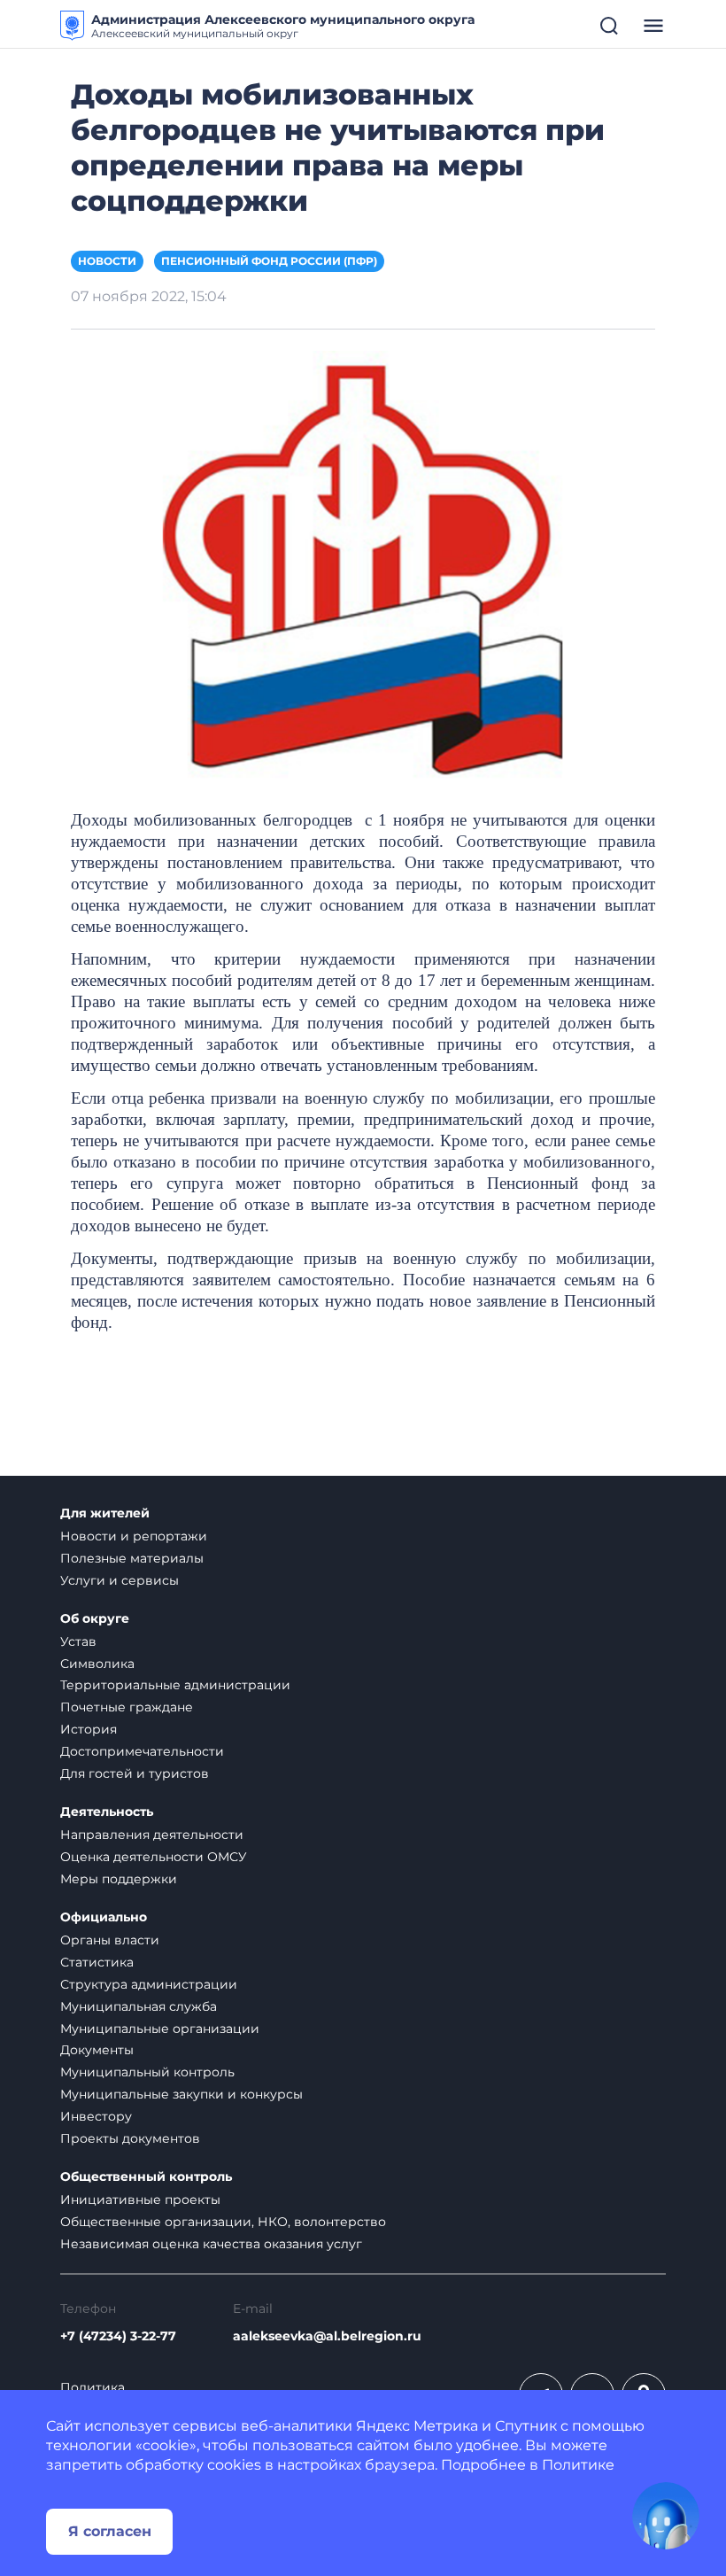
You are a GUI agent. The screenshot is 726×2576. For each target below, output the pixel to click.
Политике (578, 2465)
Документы (97, 2050)
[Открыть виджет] (666, 2516)
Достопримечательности (142, 1751)
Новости (107, 261)
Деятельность (107, 1812)
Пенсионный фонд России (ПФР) (269, 261)
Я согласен (110, 2531)
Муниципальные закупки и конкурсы (181, 2094)
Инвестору (96, 2116)
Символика (97, 1664)
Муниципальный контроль (147, 2072)
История (89, 1729)
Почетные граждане (127, 1707)
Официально (104, 1917)
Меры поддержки (119, 1879)
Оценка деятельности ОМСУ (154, 1857)
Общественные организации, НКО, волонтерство (223, 2222)
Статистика (97, 1962)
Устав (78, 1641)
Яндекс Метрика (417, 2426)
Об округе (95, 1619)
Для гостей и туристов (135, 1773)
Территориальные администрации (175, 1685)
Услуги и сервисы (120, 1580)
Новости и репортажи (134, 1536)
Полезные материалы (132, 1558)
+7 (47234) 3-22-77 (118, 2336)
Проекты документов (130, 2138)
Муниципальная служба (139, 2006)
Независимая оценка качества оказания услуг (211, 2244)
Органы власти (110, 1940)
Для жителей (105, 1513)
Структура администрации (149, 1984)
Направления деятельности (152, 1835)
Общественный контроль (146, 2177)
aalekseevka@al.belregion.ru (327, 2336)
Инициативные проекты (140, 2200)
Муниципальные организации (160, 2029)
